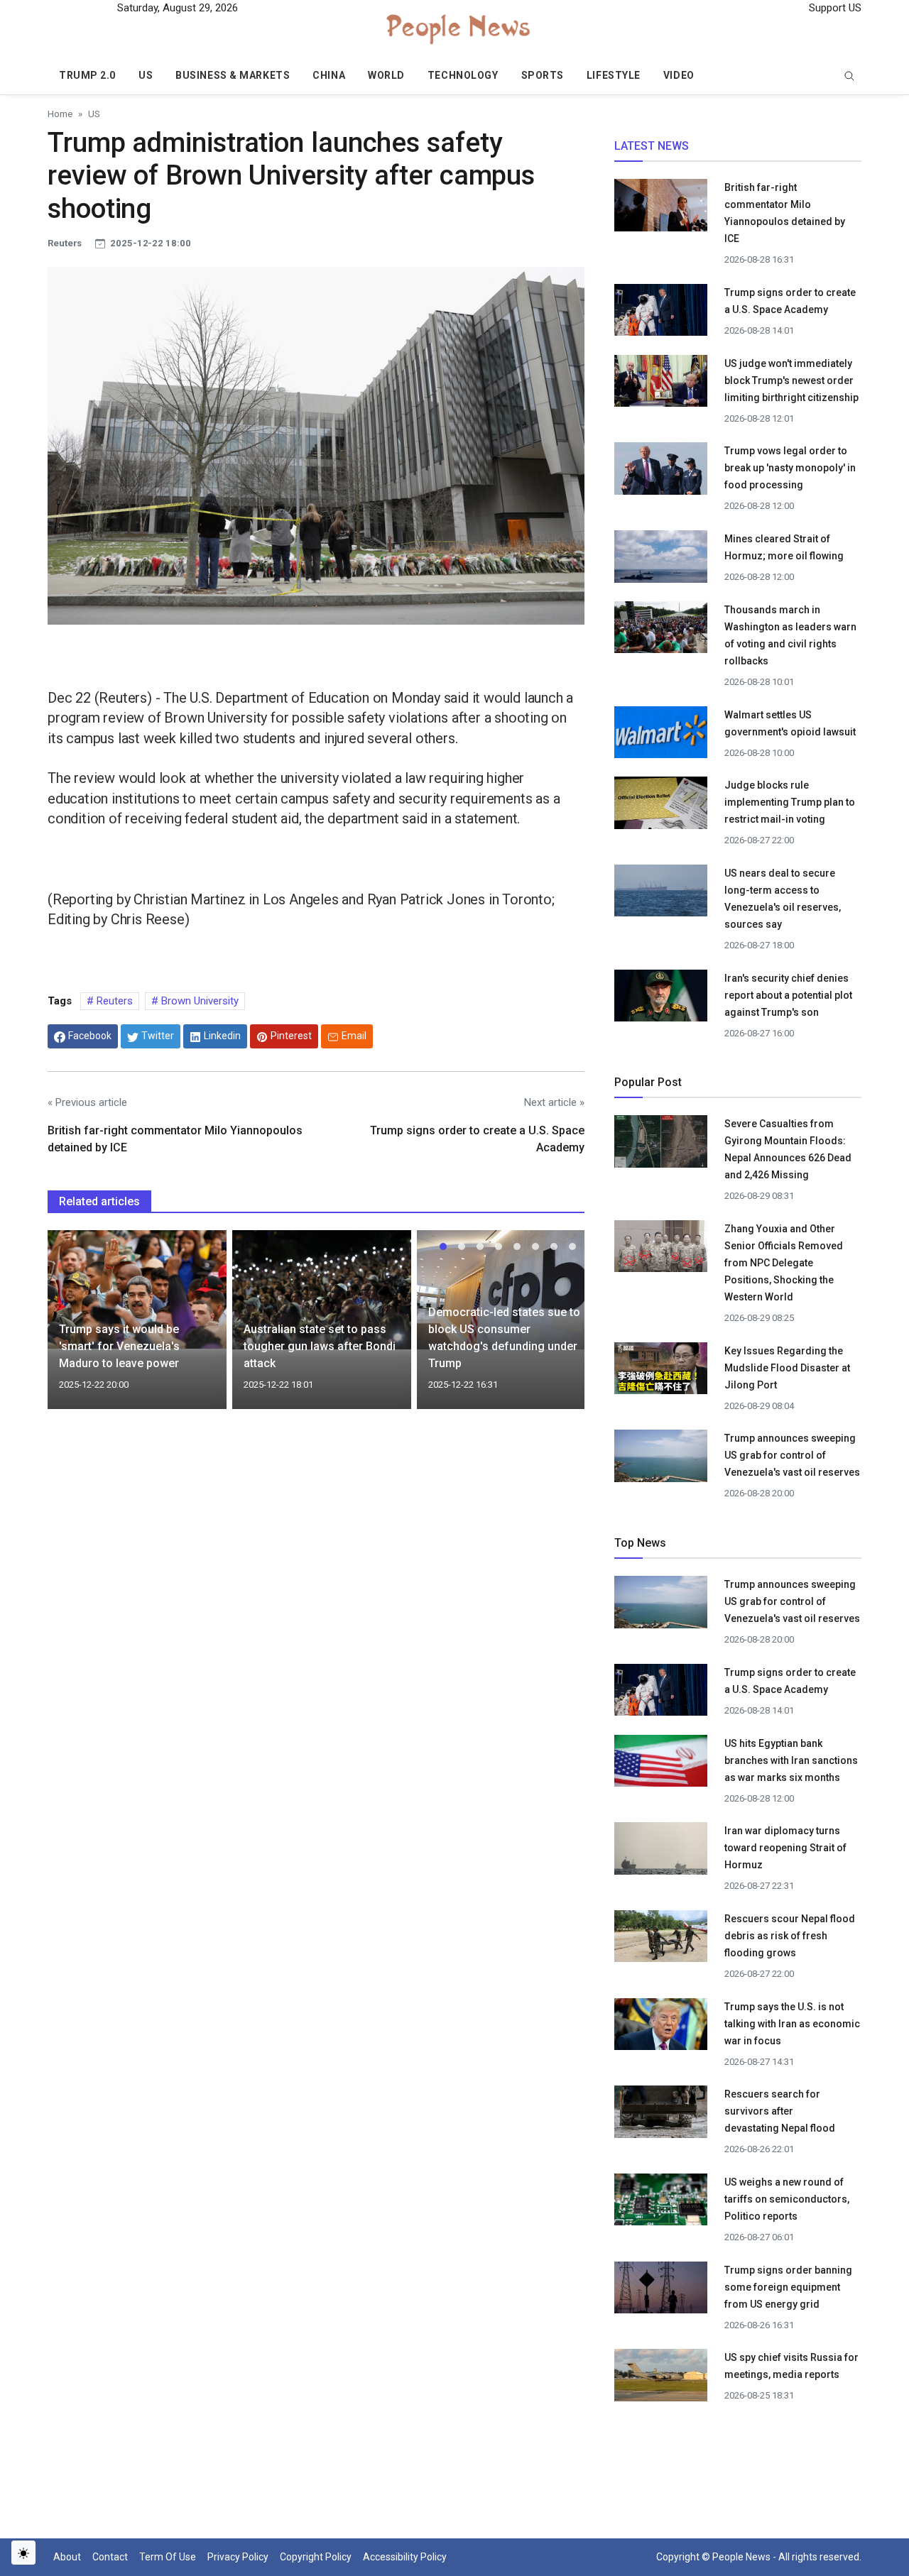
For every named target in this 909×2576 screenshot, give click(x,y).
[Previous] (72, 1328)
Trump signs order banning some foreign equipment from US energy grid (788, 2287)
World (386, 75)
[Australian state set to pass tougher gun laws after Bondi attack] (322, 1289)
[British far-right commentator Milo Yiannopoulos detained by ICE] (661, 209)
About (67, 2557)
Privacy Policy (238, 2557)
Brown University (198, 1001)
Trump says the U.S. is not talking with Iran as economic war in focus (792, 2024)
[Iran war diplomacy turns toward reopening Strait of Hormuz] (661, 1853)
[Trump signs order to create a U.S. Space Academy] (661, 317)
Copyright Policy (316, 2557)
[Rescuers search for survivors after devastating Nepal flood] (661, 2116)
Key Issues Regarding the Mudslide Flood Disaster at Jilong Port (787, 1368)
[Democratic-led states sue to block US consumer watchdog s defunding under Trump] (506, 1289)
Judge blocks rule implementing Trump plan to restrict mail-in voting (790, 802)
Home (60, 114)
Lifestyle (614, 75)
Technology (463, 75)
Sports (543, 75)
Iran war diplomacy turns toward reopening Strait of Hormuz (785, 1848)
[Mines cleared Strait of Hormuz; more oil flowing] (661, 561)
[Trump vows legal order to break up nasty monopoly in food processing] (661, 473)
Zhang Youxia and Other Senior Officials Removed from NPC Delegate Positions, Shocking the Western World (784, 1263)
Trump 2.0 (87, 75)
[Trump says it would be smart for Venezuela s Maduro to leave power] (137, 1288)
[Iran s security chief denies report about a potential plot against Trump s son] (661, 999)
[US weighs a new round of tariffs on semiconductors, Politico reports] (661, 2204)
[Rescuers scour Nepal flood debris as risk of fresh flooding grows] (661, 1941)
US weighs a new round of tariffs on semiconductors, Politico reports (787, 2199)
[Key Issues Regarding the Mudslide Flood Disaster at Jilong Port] (661, 1368)
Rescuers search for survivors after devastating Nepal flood (780, 2111)
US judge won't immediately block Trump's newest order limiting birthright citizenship (791, 380)
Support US (834, 8)
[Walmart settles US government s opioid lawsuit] (661, 736)
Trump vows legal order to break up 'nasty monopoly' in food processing (790, 468)
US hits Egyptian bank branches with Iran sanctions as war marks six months (791, 1760)
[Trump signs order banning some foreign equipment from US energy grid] (661, 2291)
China (329, 75)
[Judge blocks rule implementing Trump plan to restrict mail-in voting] (661, 807)
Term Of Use (168, 2557)
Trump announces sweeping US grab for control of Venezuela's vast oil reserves (792, 1455)
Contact (110, 2557)
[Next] (560, 1328)
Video (679, 75)
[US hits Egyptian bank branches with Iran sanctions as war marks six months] (661, 1765)
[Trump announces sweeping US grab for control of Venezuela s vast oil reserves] (661, 1460)
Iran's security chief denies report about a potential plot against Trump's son (788, 995)
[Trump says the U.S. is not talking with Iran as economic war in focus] (661, 2028)
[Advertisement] (316, 1542)
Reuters (113, 1001)
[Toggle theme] (23, 2553)
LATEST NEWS (652, 146)
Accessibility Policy (405, 2557)
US (146, 75)
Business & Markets (233, 75)
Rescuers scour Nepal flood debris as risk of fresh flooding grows (790, 1936)
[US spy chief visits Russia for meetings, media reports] (661, 2374)
